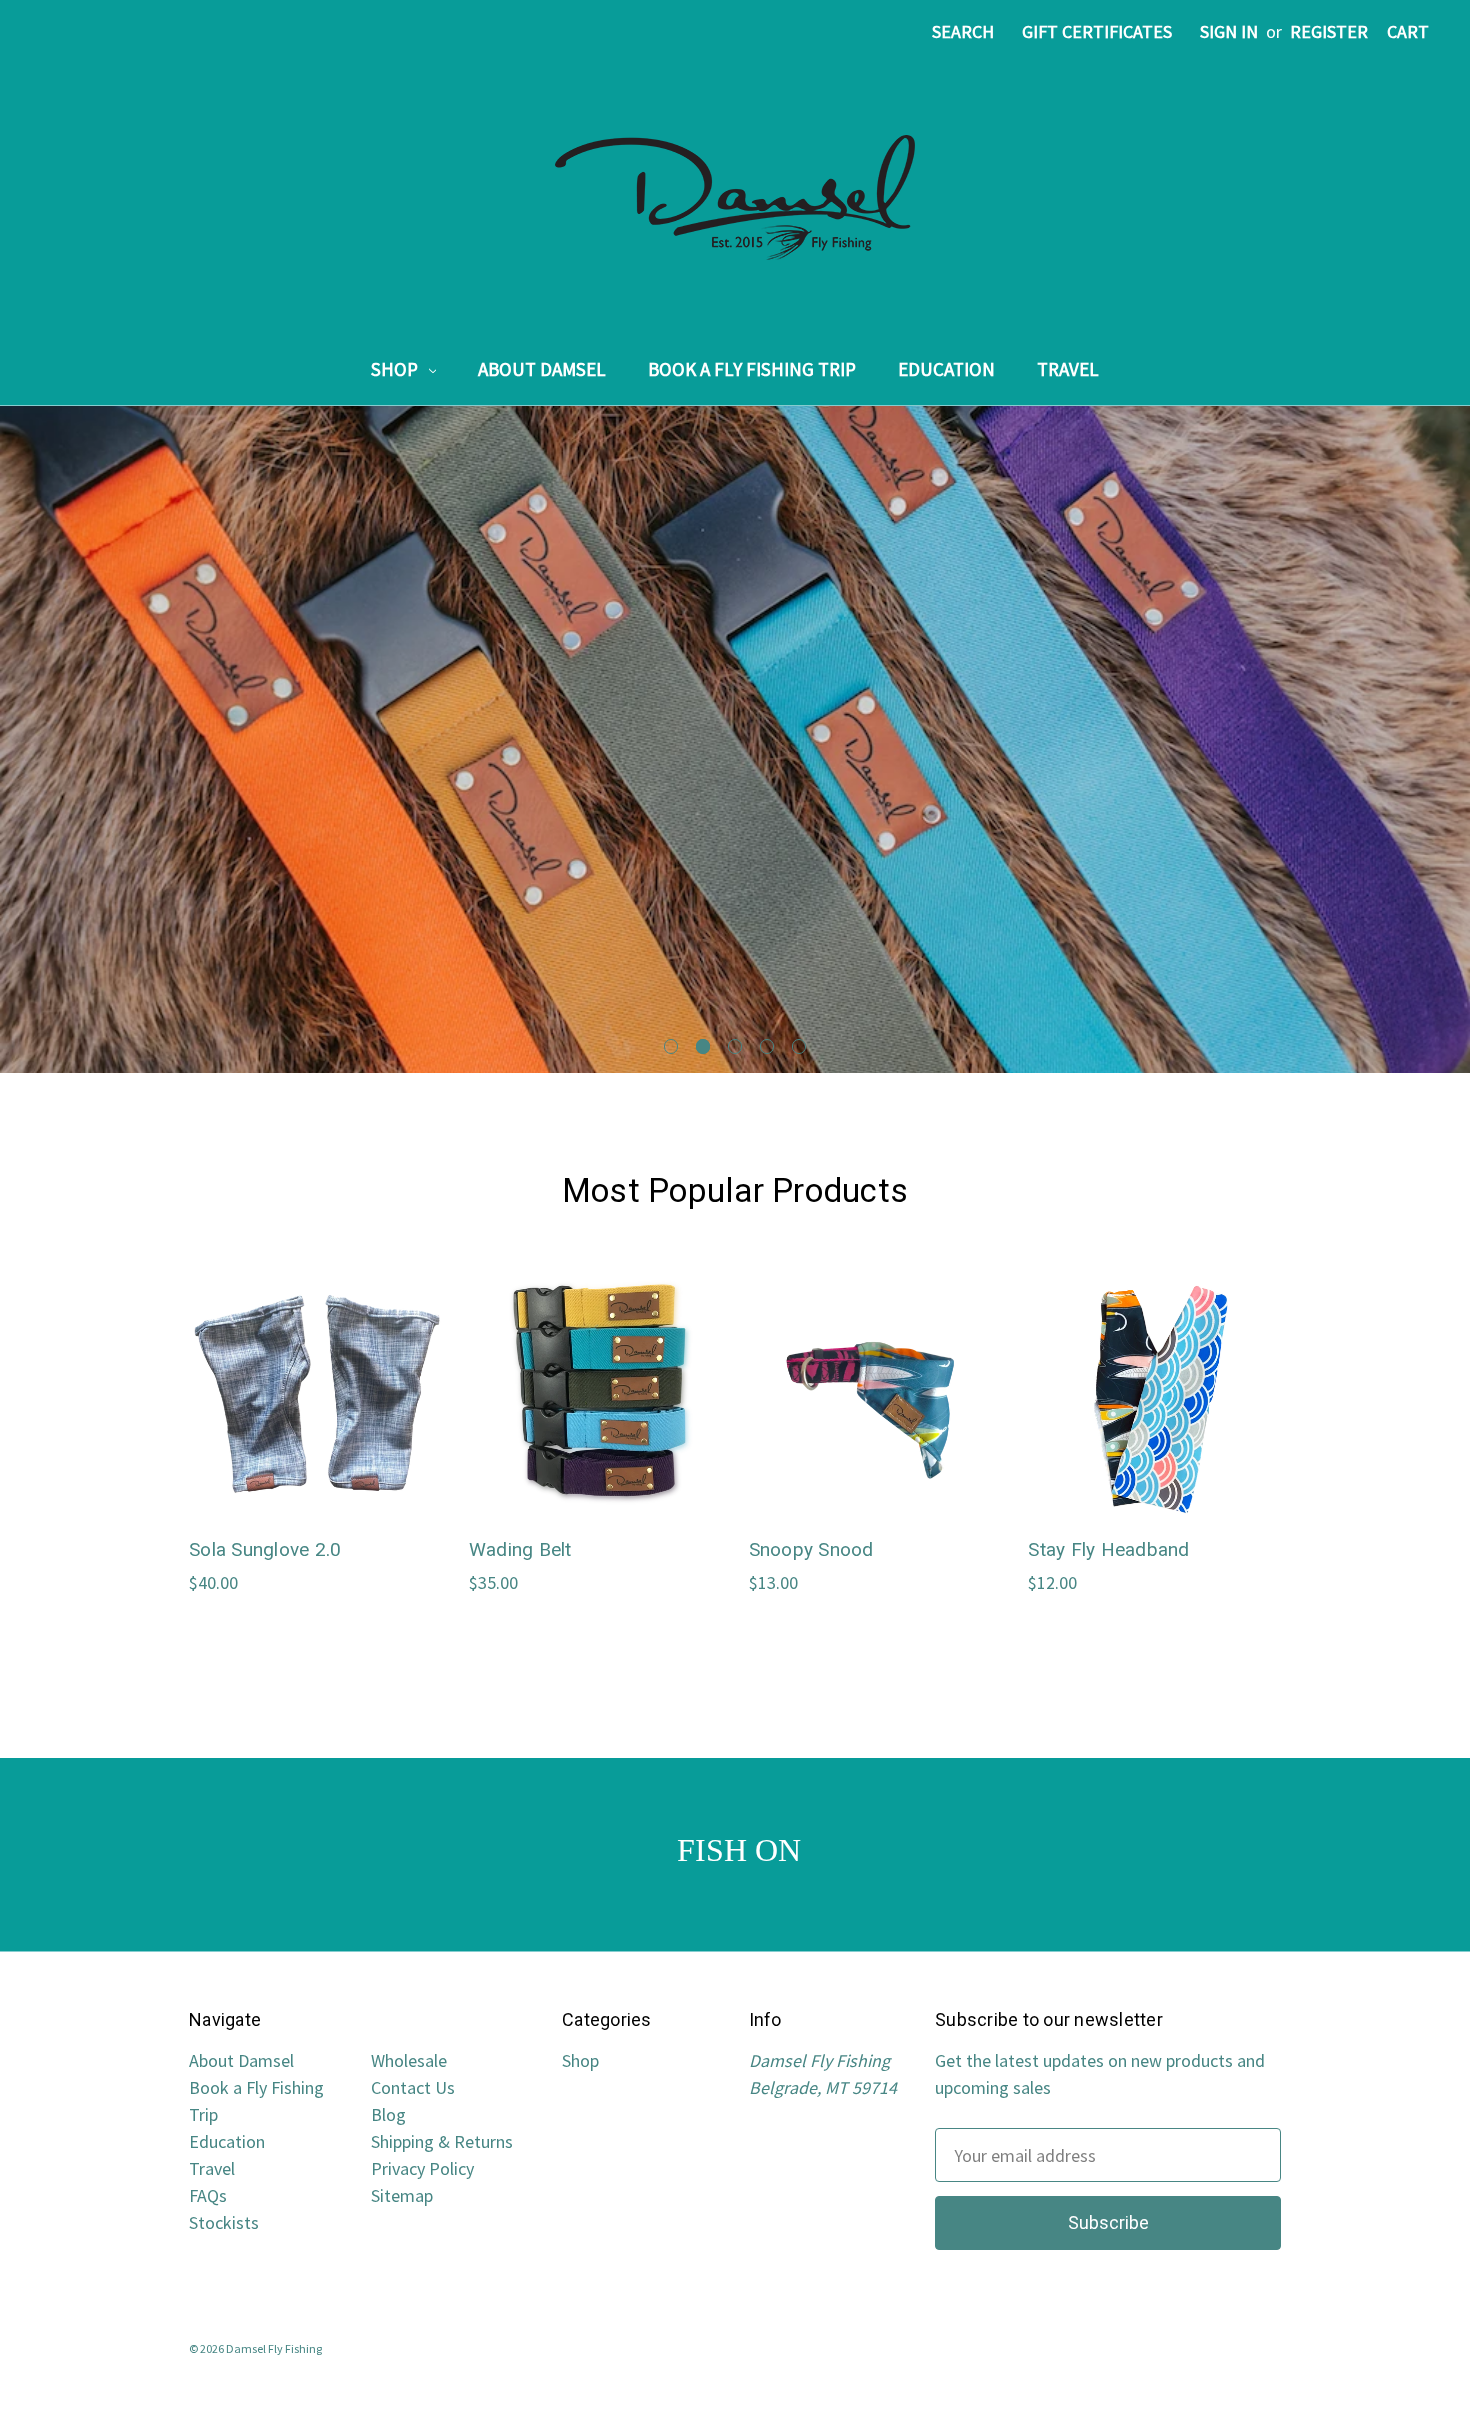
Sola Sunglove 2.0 (265, 1549)
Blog (388, 2114)
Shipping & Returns (442, 2141)
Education (946, 369)
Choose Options (315, 1418)
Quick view (315, 1373)
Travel (1068, 369)
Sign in (1229, 31)
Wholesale (409, 2060)
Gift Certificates (1097, 31)
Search (963, 31)
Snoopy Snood (811, 1549)
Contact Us (413, 2087)
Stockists (224, 2222)
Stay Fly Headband (1108, 1549)
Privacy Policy (422, 2168)
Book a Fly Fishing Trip (752, 369)
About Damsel (542, 369)
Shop (396, 369)
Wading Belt (520, 1549)
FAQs (208, 2195)
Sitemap (402, 2195)
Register (1329, 31)
